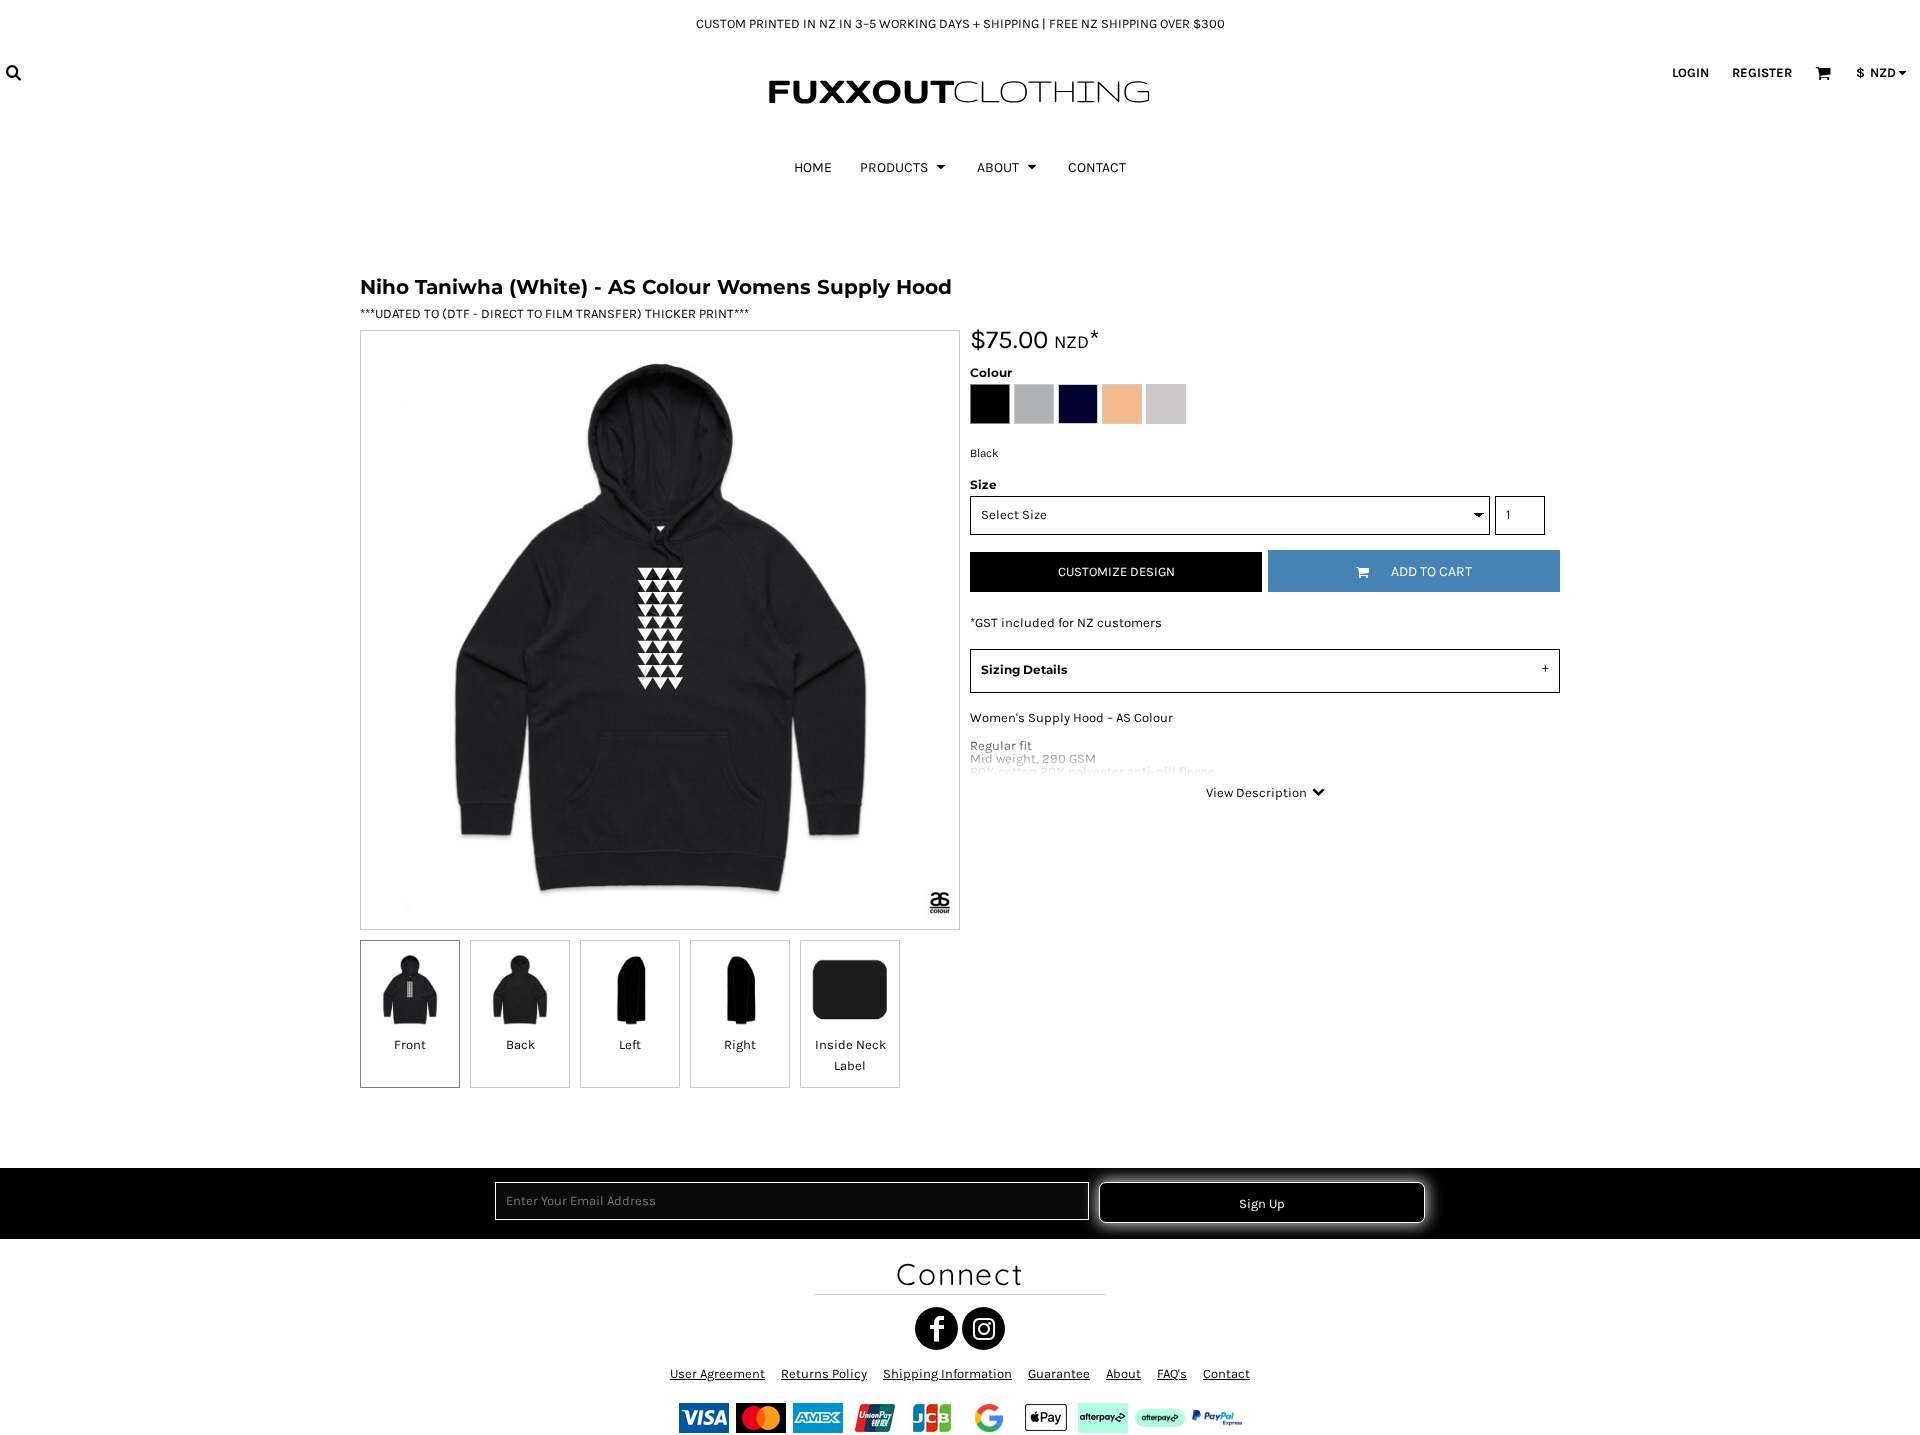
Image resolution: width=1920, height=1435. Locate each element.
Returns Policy (824, 1373)
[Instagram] (983, 1328)
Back (520, 1044)
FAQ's (1172, 1373)
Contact (1226, 1373)
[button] (13, 72)
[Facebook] (936, 1328)
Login (1690, 72)
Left (630, 1044)
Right (740, 1044)
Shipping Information (947, 1373)
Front (410, 1044)
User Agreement (717, 1373)
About (1123, 1373)
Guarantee (1059, 1373)
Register (1762, 72)
